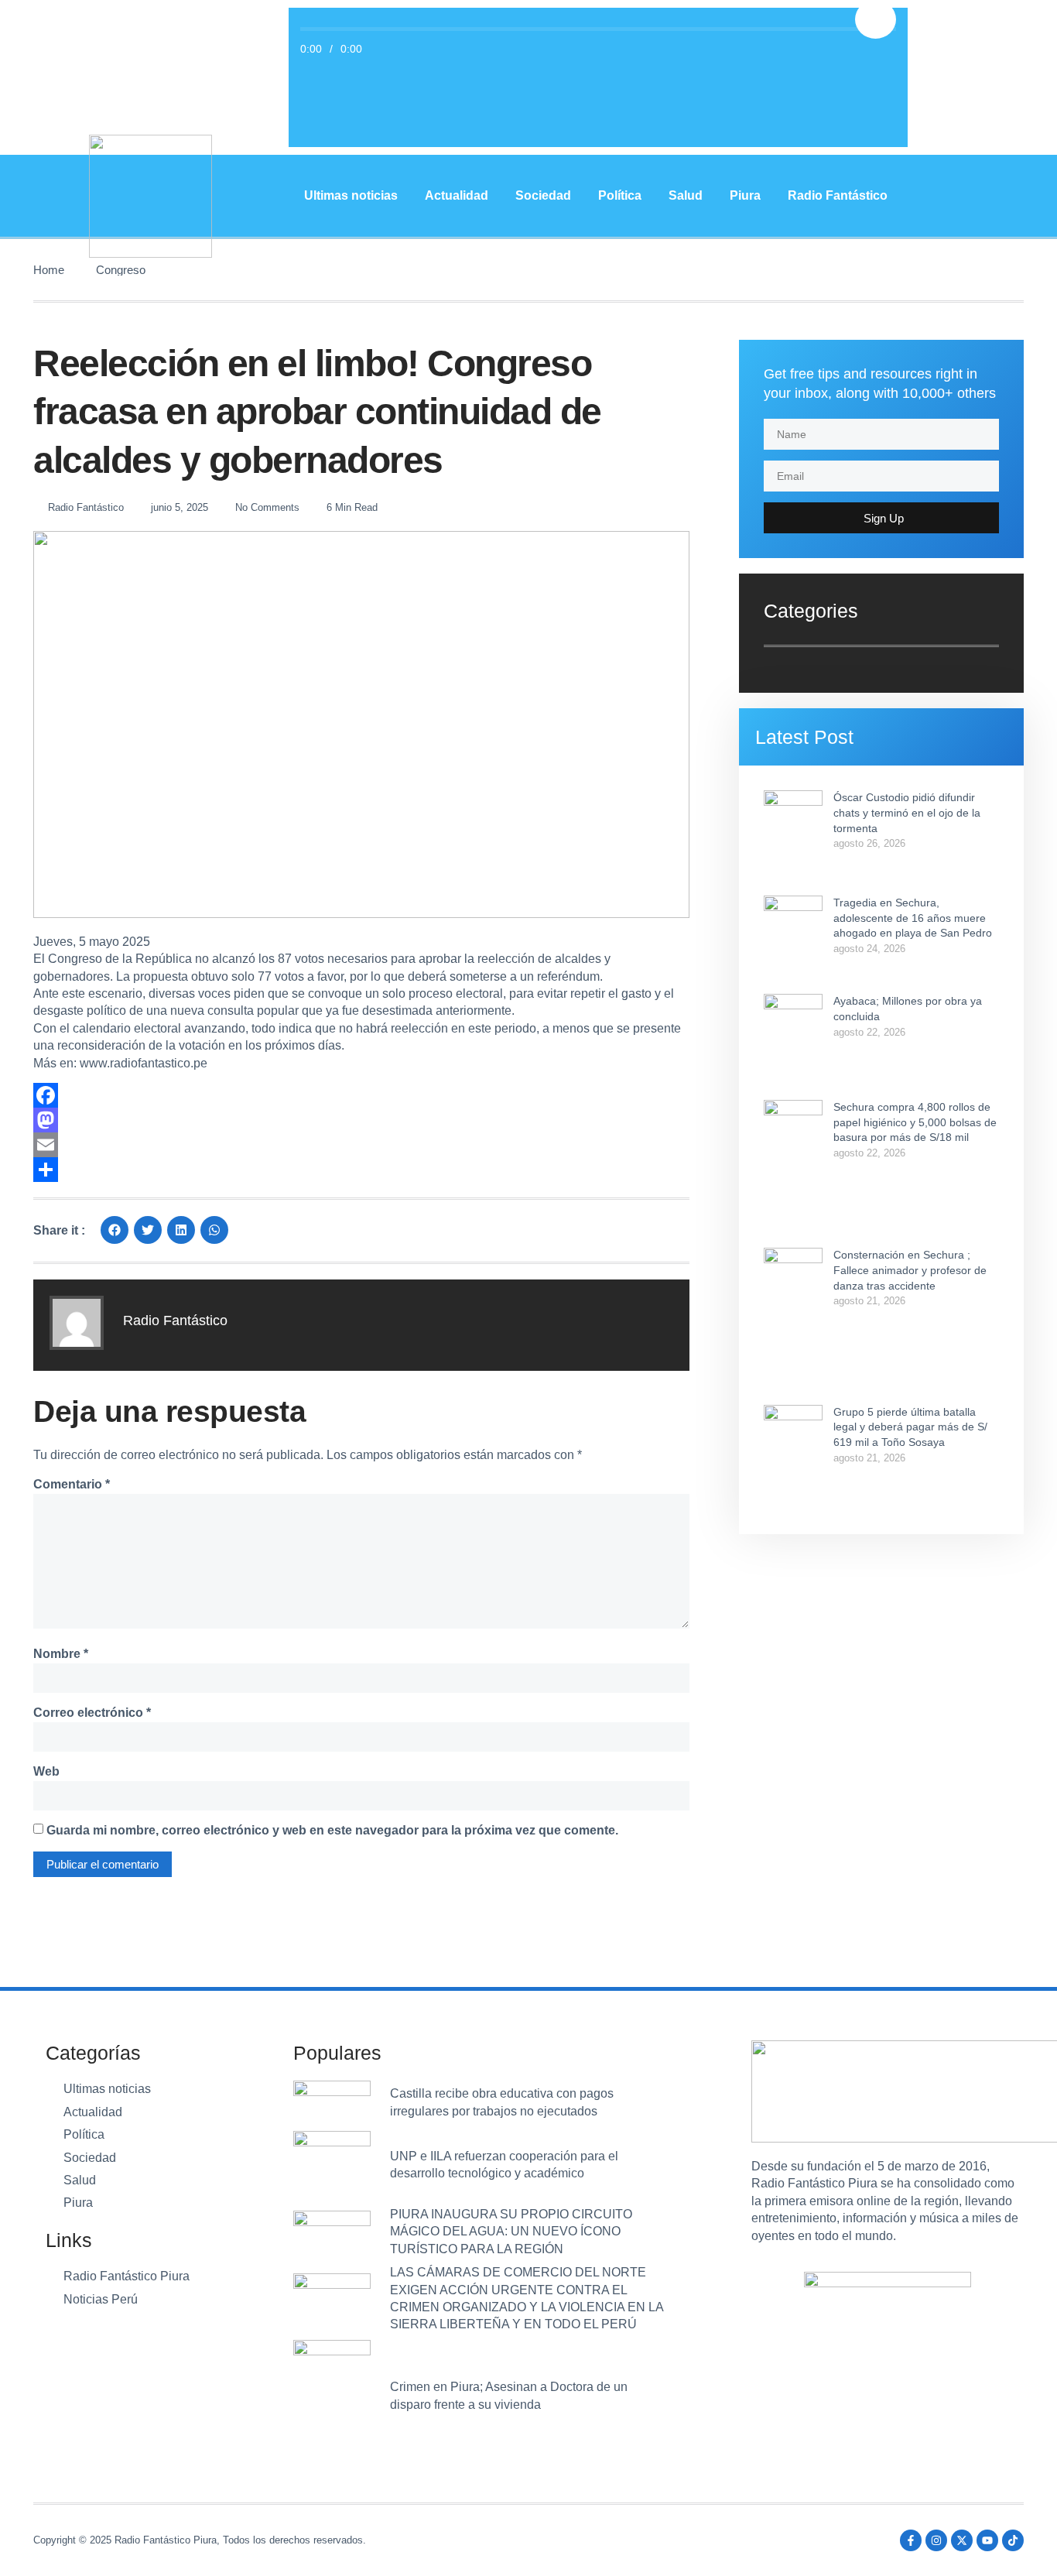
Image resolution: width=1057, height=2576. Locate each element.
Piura (745, 195)
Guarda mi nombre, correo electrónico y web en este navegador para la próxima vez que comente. (332, 1830)
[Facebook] (361, 1095)
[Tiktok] (1013, 2540)
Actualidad (457, 195)
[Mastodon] (361, 1120)
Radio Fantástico (838, 195)
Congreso (121, 270)
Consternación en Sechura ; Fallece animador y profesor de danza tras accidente (910, 1270)
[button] (115, 1230)
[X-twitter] (962, 2540)
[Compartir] (361, 1170)
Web (46, 1771)
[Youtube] (987, 2540)
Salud (686, 195)
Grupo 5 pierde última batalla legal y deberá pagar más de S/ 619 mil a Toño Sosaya (910, 1427)
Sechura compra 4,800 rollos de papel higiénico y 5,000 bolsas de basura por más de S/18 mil (915, 1122)
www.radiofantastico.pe (144, 1063)
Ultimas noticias (351, 195)
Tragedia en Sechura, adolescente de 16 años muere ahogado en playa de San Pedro (913, 918)
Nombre (61, 1654)
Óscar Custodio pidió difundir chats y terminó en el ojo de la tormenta (907, 812)
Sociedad (543, 195)
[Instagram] (936, 2540)
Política (620, 195)
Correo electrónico (92, 1713)
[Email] (361, 1145)
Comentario (72, 1484)
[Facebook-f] (911, 2540)
